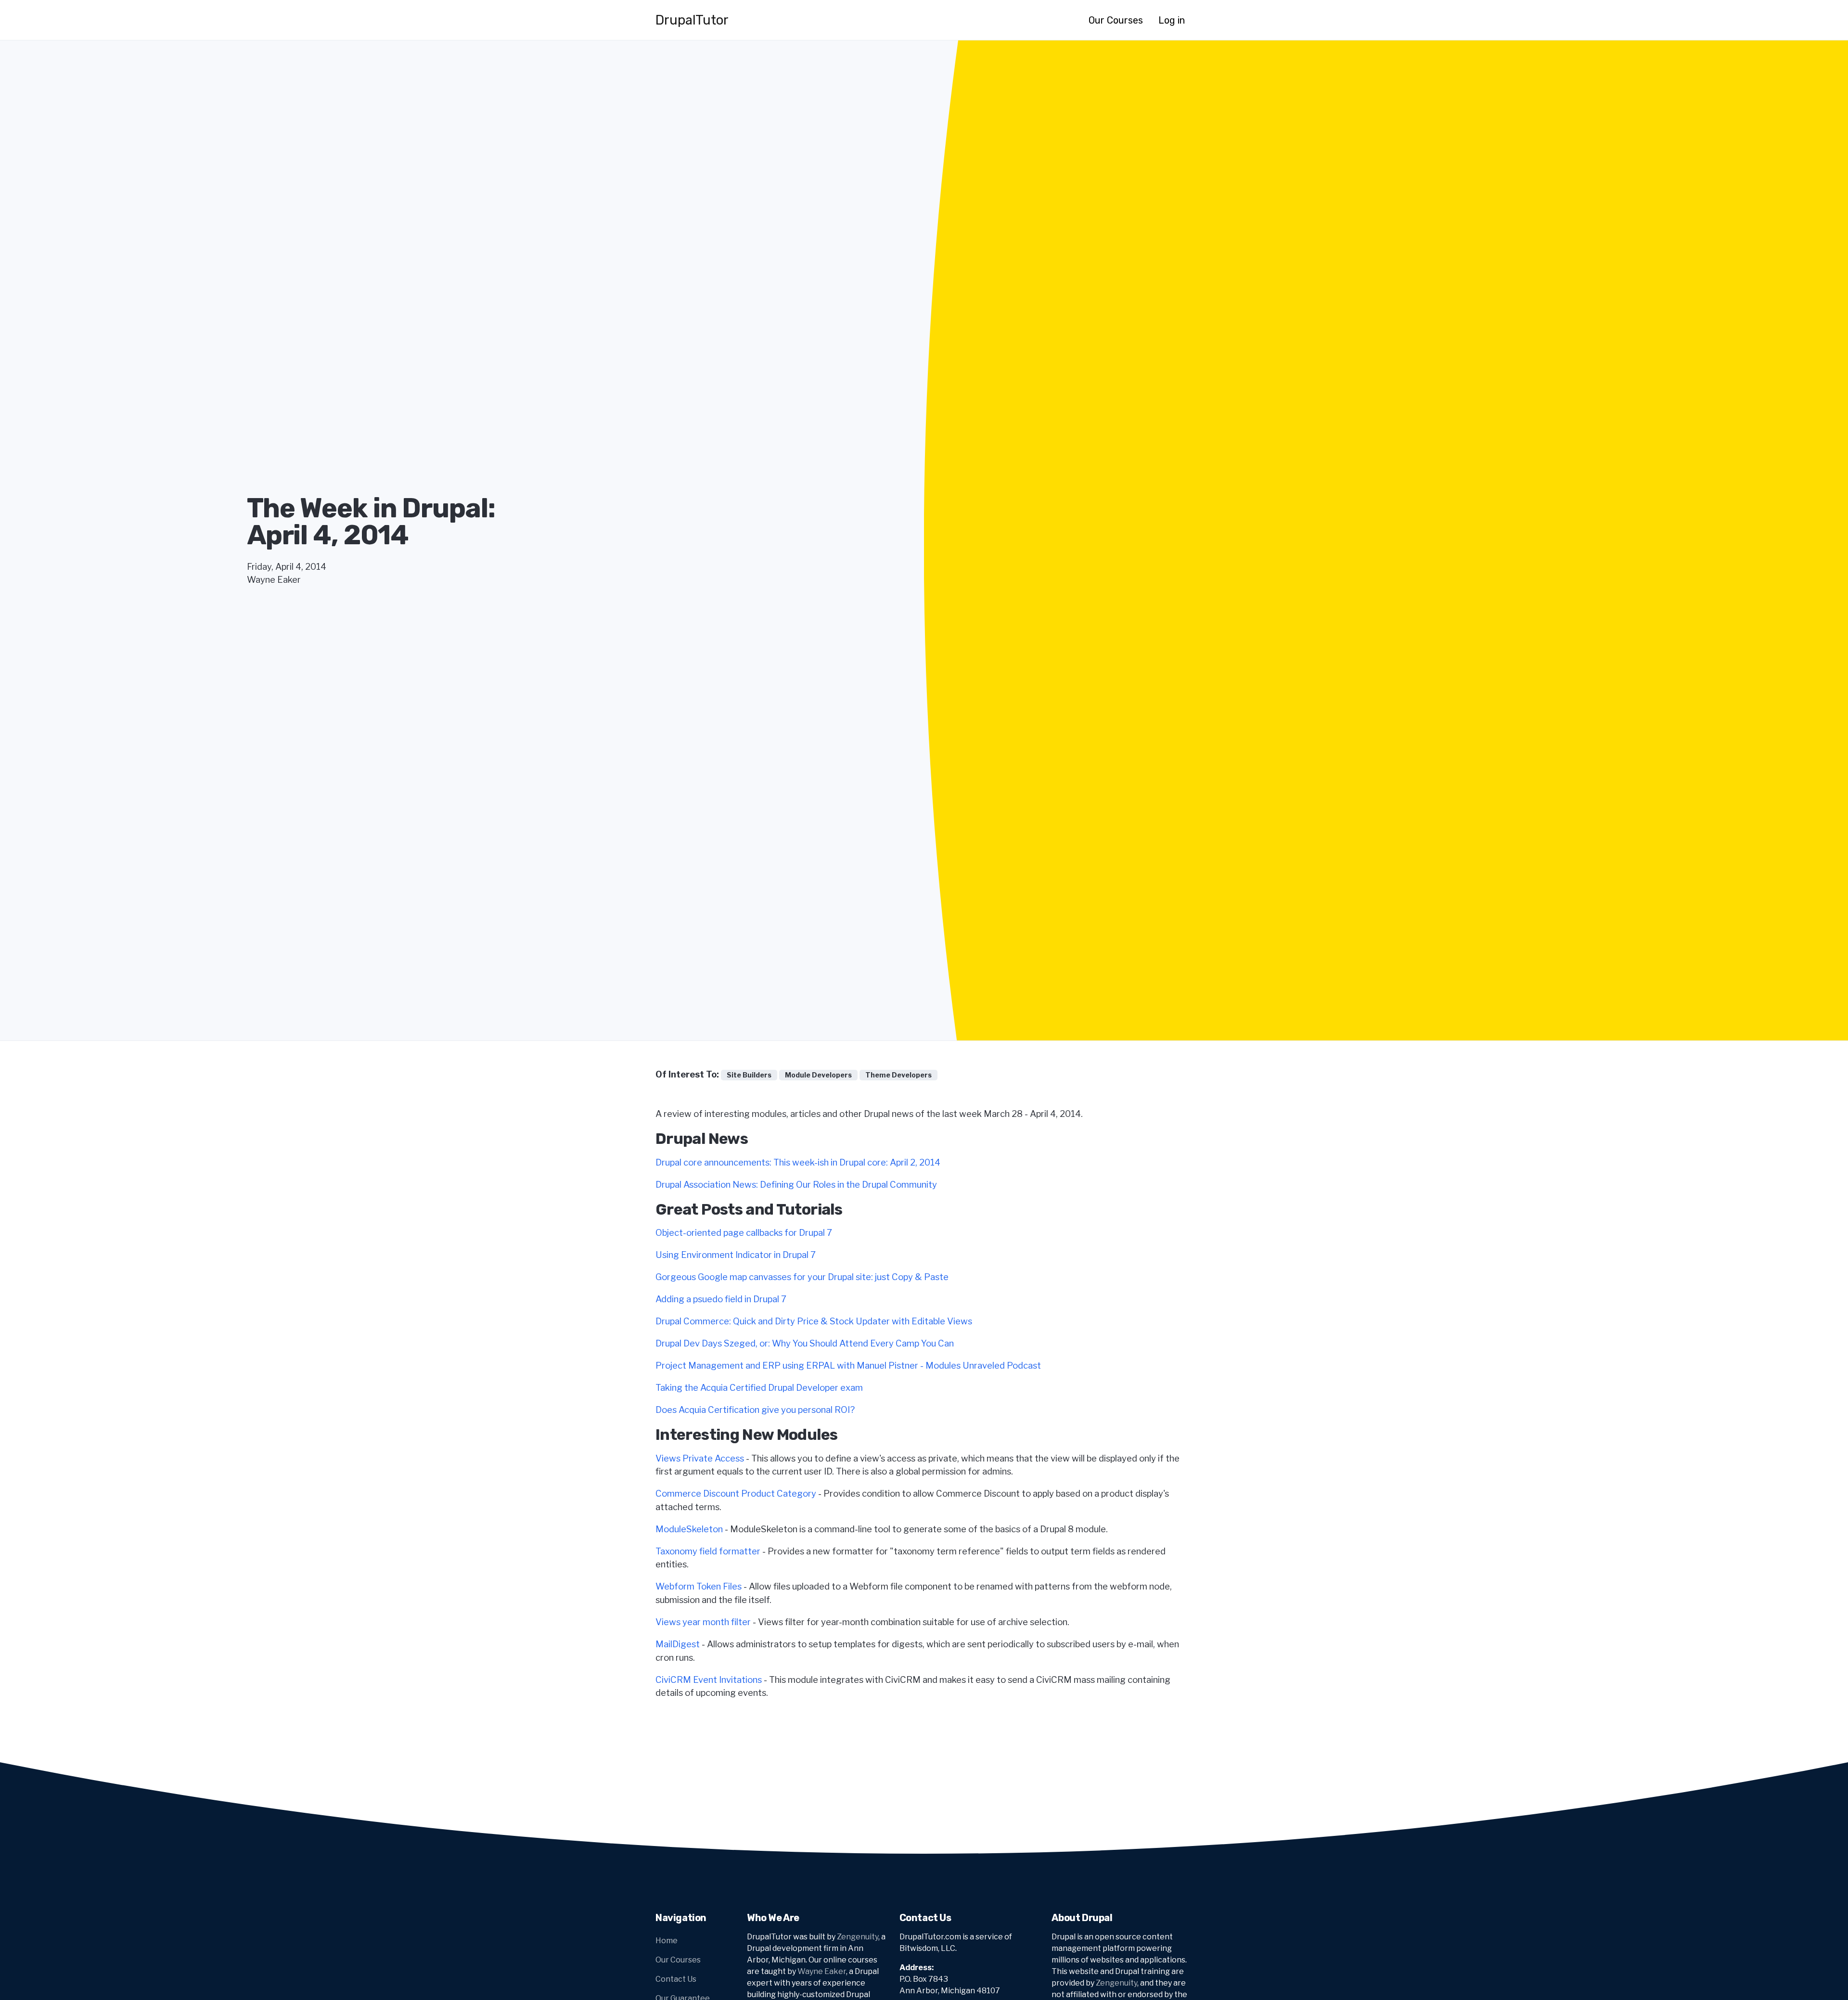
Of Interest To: (687, 1074)
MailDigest (678, 1644)
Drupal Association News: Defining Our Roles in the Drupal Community (796, 1185)
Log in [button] (1172, 20)
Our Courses (678, 1960)
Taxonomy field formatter (708, 1551)
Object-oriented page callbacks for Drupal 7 (744, 1233)
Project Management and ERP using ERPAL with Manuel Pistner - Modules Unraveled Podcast (848, 1365)
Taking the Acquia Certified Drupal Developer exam (759, 1388)
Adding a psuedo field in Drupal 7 (721, 1299)
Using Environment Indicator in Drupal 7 (736, 1255)
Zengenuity (858, 1937)
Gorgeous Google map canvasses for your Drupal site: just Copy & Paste (802, 1277)
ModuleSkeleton (689, 1529)
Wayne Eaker (822, 1971)
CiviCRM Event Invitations (709, 1680)
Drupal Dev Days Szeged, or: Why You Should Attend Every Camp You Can (805, 1343)
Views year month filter (703, 1622)
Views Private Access (700, 1458)
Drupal (692, 20)
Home (667, 1941)
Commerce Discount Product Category (736, 1494)
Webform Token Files (699, 1586)
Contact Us (676, 1979)
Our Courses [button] (1116, 20)
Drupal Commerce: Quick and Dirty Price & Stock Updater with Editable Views (814, 1321)
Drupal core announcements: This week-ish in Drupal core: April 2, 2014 (798, 1162)
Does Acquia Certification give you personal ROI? (755, 1410)
